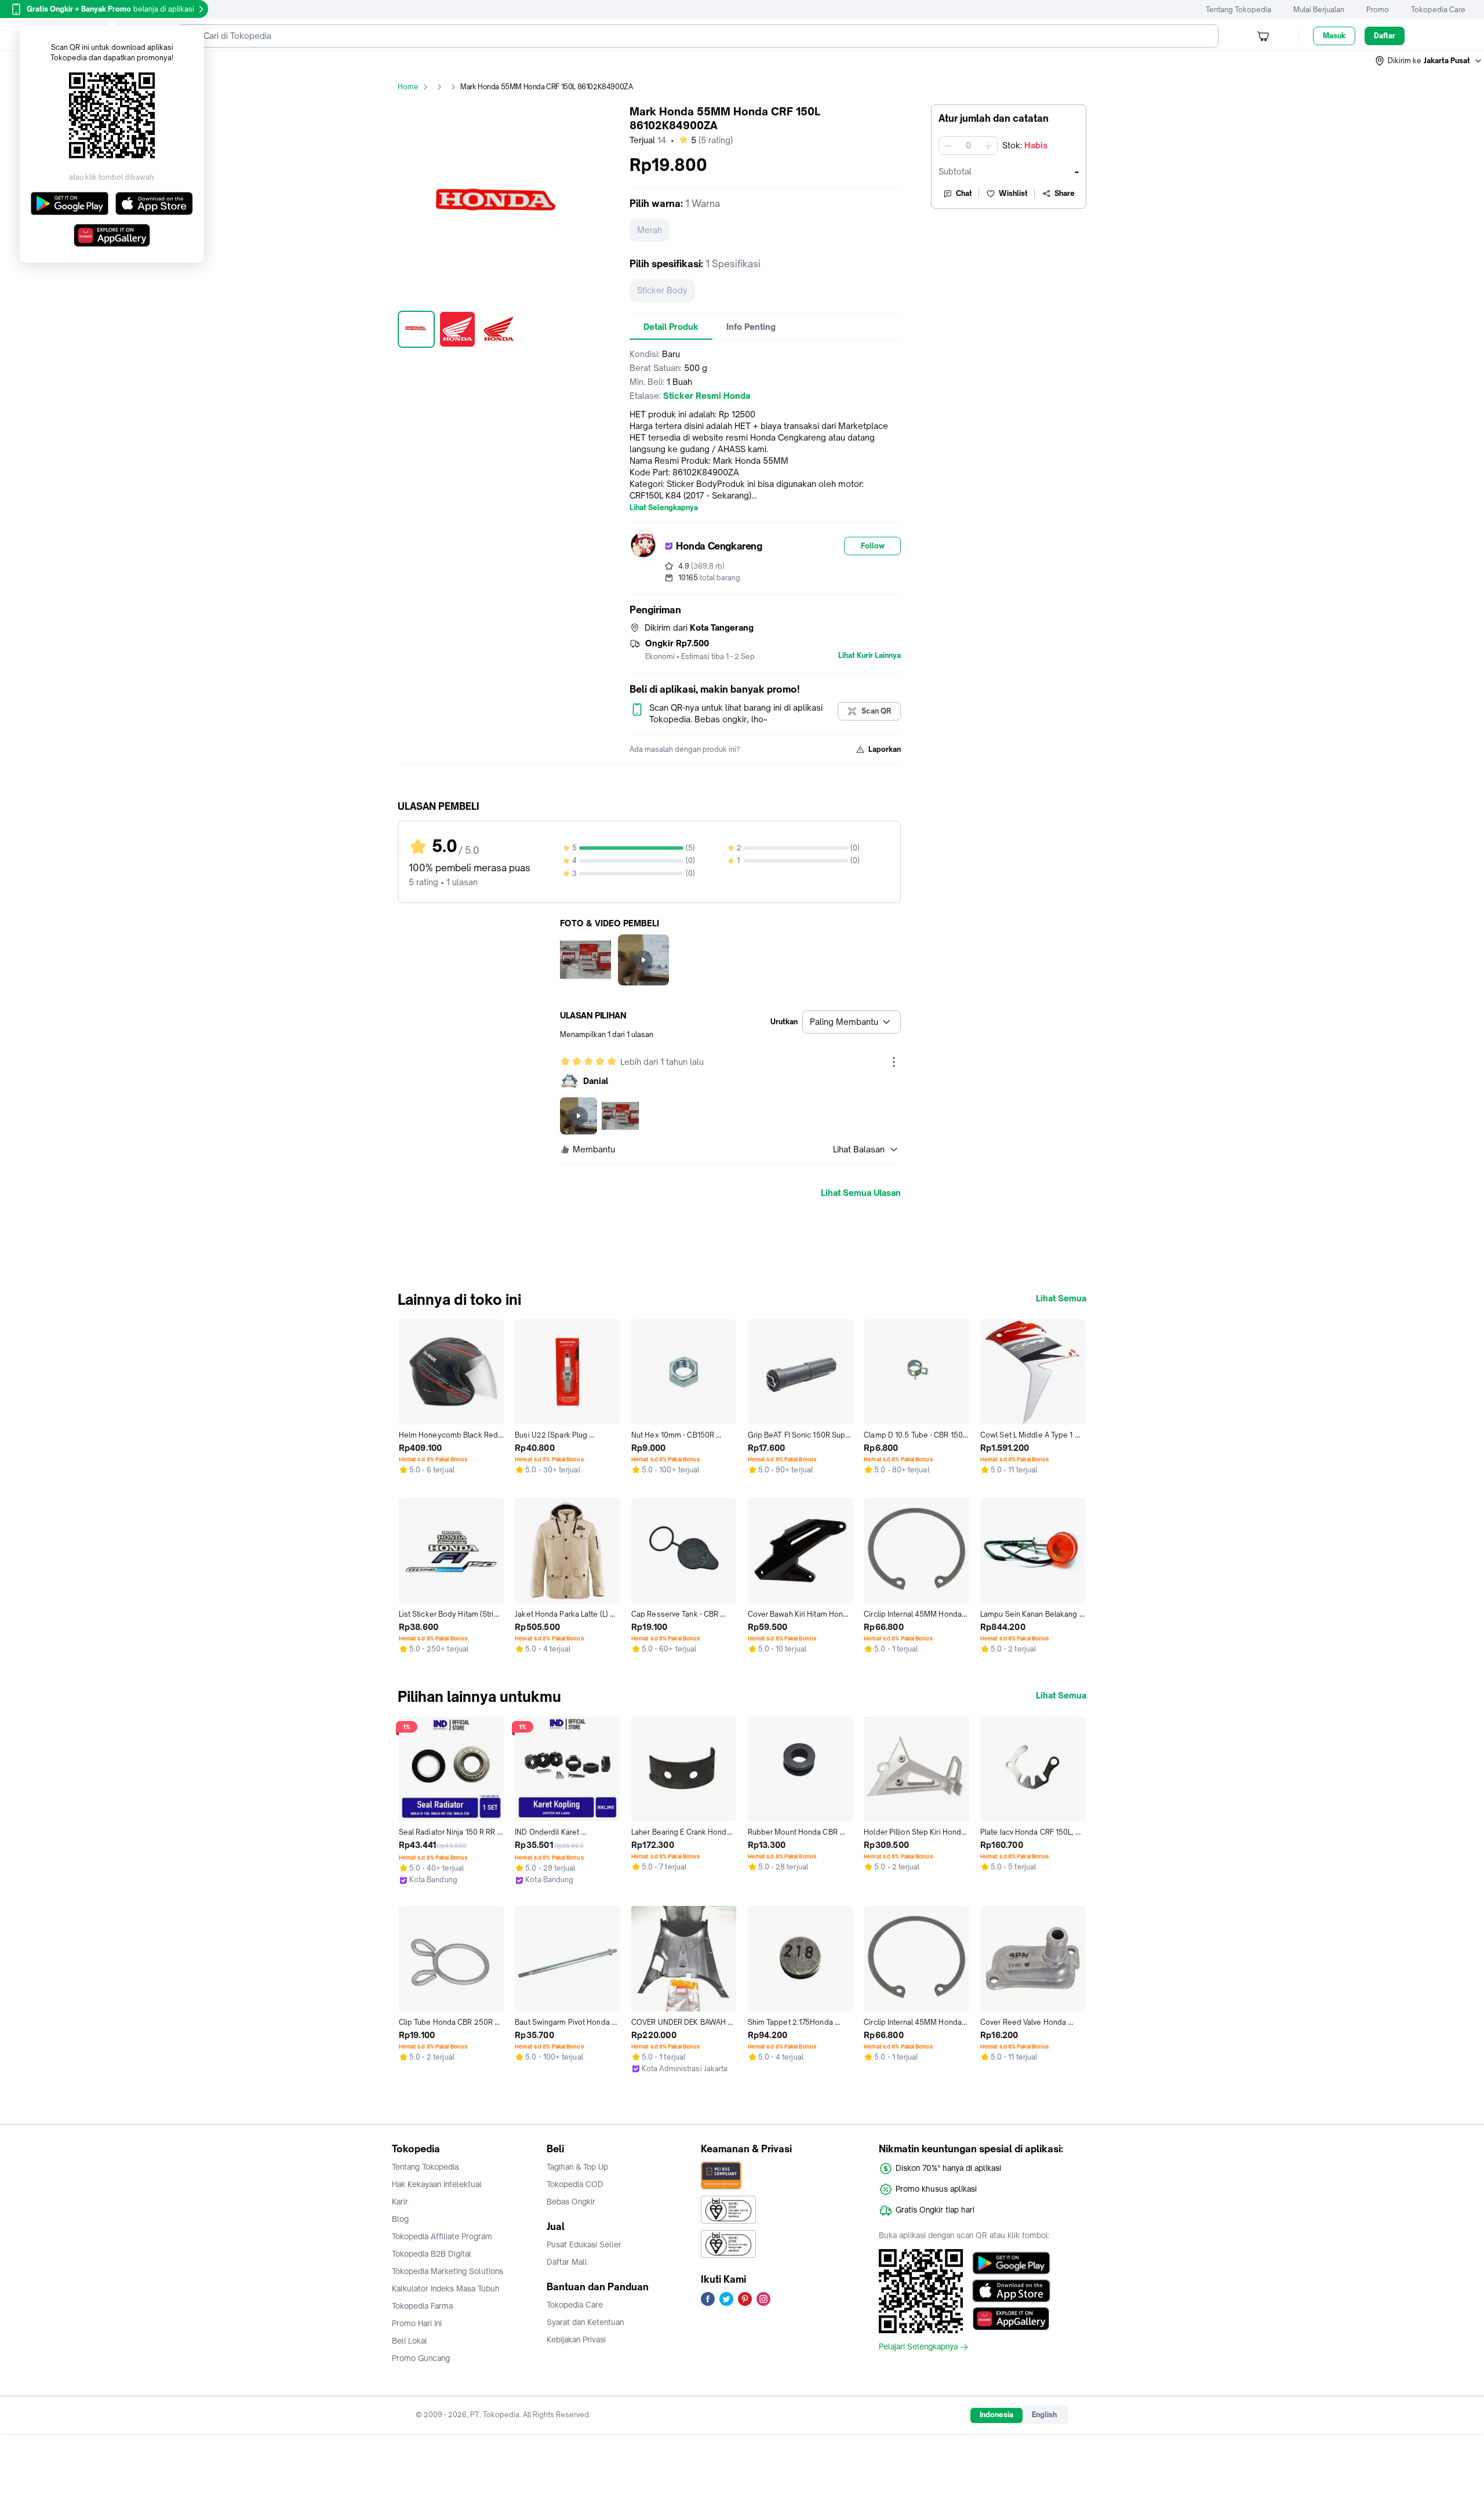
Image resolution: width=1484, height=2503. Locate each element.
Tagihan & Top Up (577, 2167)
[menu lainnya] (894, 1062)
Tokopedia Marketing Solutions (448, 2271)
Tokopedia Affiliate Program (442, 2236)
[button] (1429, 61)
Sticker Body (662, 290)
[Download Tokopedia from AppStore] (1011, 2291)
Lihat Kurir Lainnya (870, 656)
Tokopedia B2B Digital (432, 2254)
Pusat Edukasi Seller (584, 2244)
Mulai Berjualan (1319, 10)
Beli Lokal (410, 2341)
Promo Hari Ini (417, 2323)
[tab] (671, 327)
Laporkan (885, 749)
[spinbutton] (968, 145)
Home (408, 87)
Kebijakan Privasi (576, 2340)
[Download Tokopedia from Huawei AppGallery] (1011, 2319)
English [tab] (1044, 2415)
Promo (1378, 10)
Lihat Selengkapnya (664, 508)
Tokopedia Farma (422, 2306)
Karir (400, 2202)
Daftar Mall (567, 2262)
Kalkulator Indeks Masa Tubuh (446, 2289)
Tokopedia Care (1438, 10)
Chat (964, 193)
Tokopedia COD (575, 2184)
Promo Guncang (421, 2358)
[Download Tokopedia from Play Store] (1011, 2263)
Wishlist (1013, 193)
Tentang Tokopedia (1239, 10)
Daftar (1385, 36)
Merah (650, 230)
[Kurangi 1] (948, 145)
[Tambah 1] (988, 145)
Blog (400, 2219)
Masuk (1334, 36)
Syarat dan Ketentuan (585, 2322)
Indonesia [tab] (996, 2415)
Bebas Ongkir (571, 2202)
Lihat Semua (1061, 1298)
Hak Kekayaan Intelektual (437, 2184)
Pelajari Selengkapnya (918, 2347)
